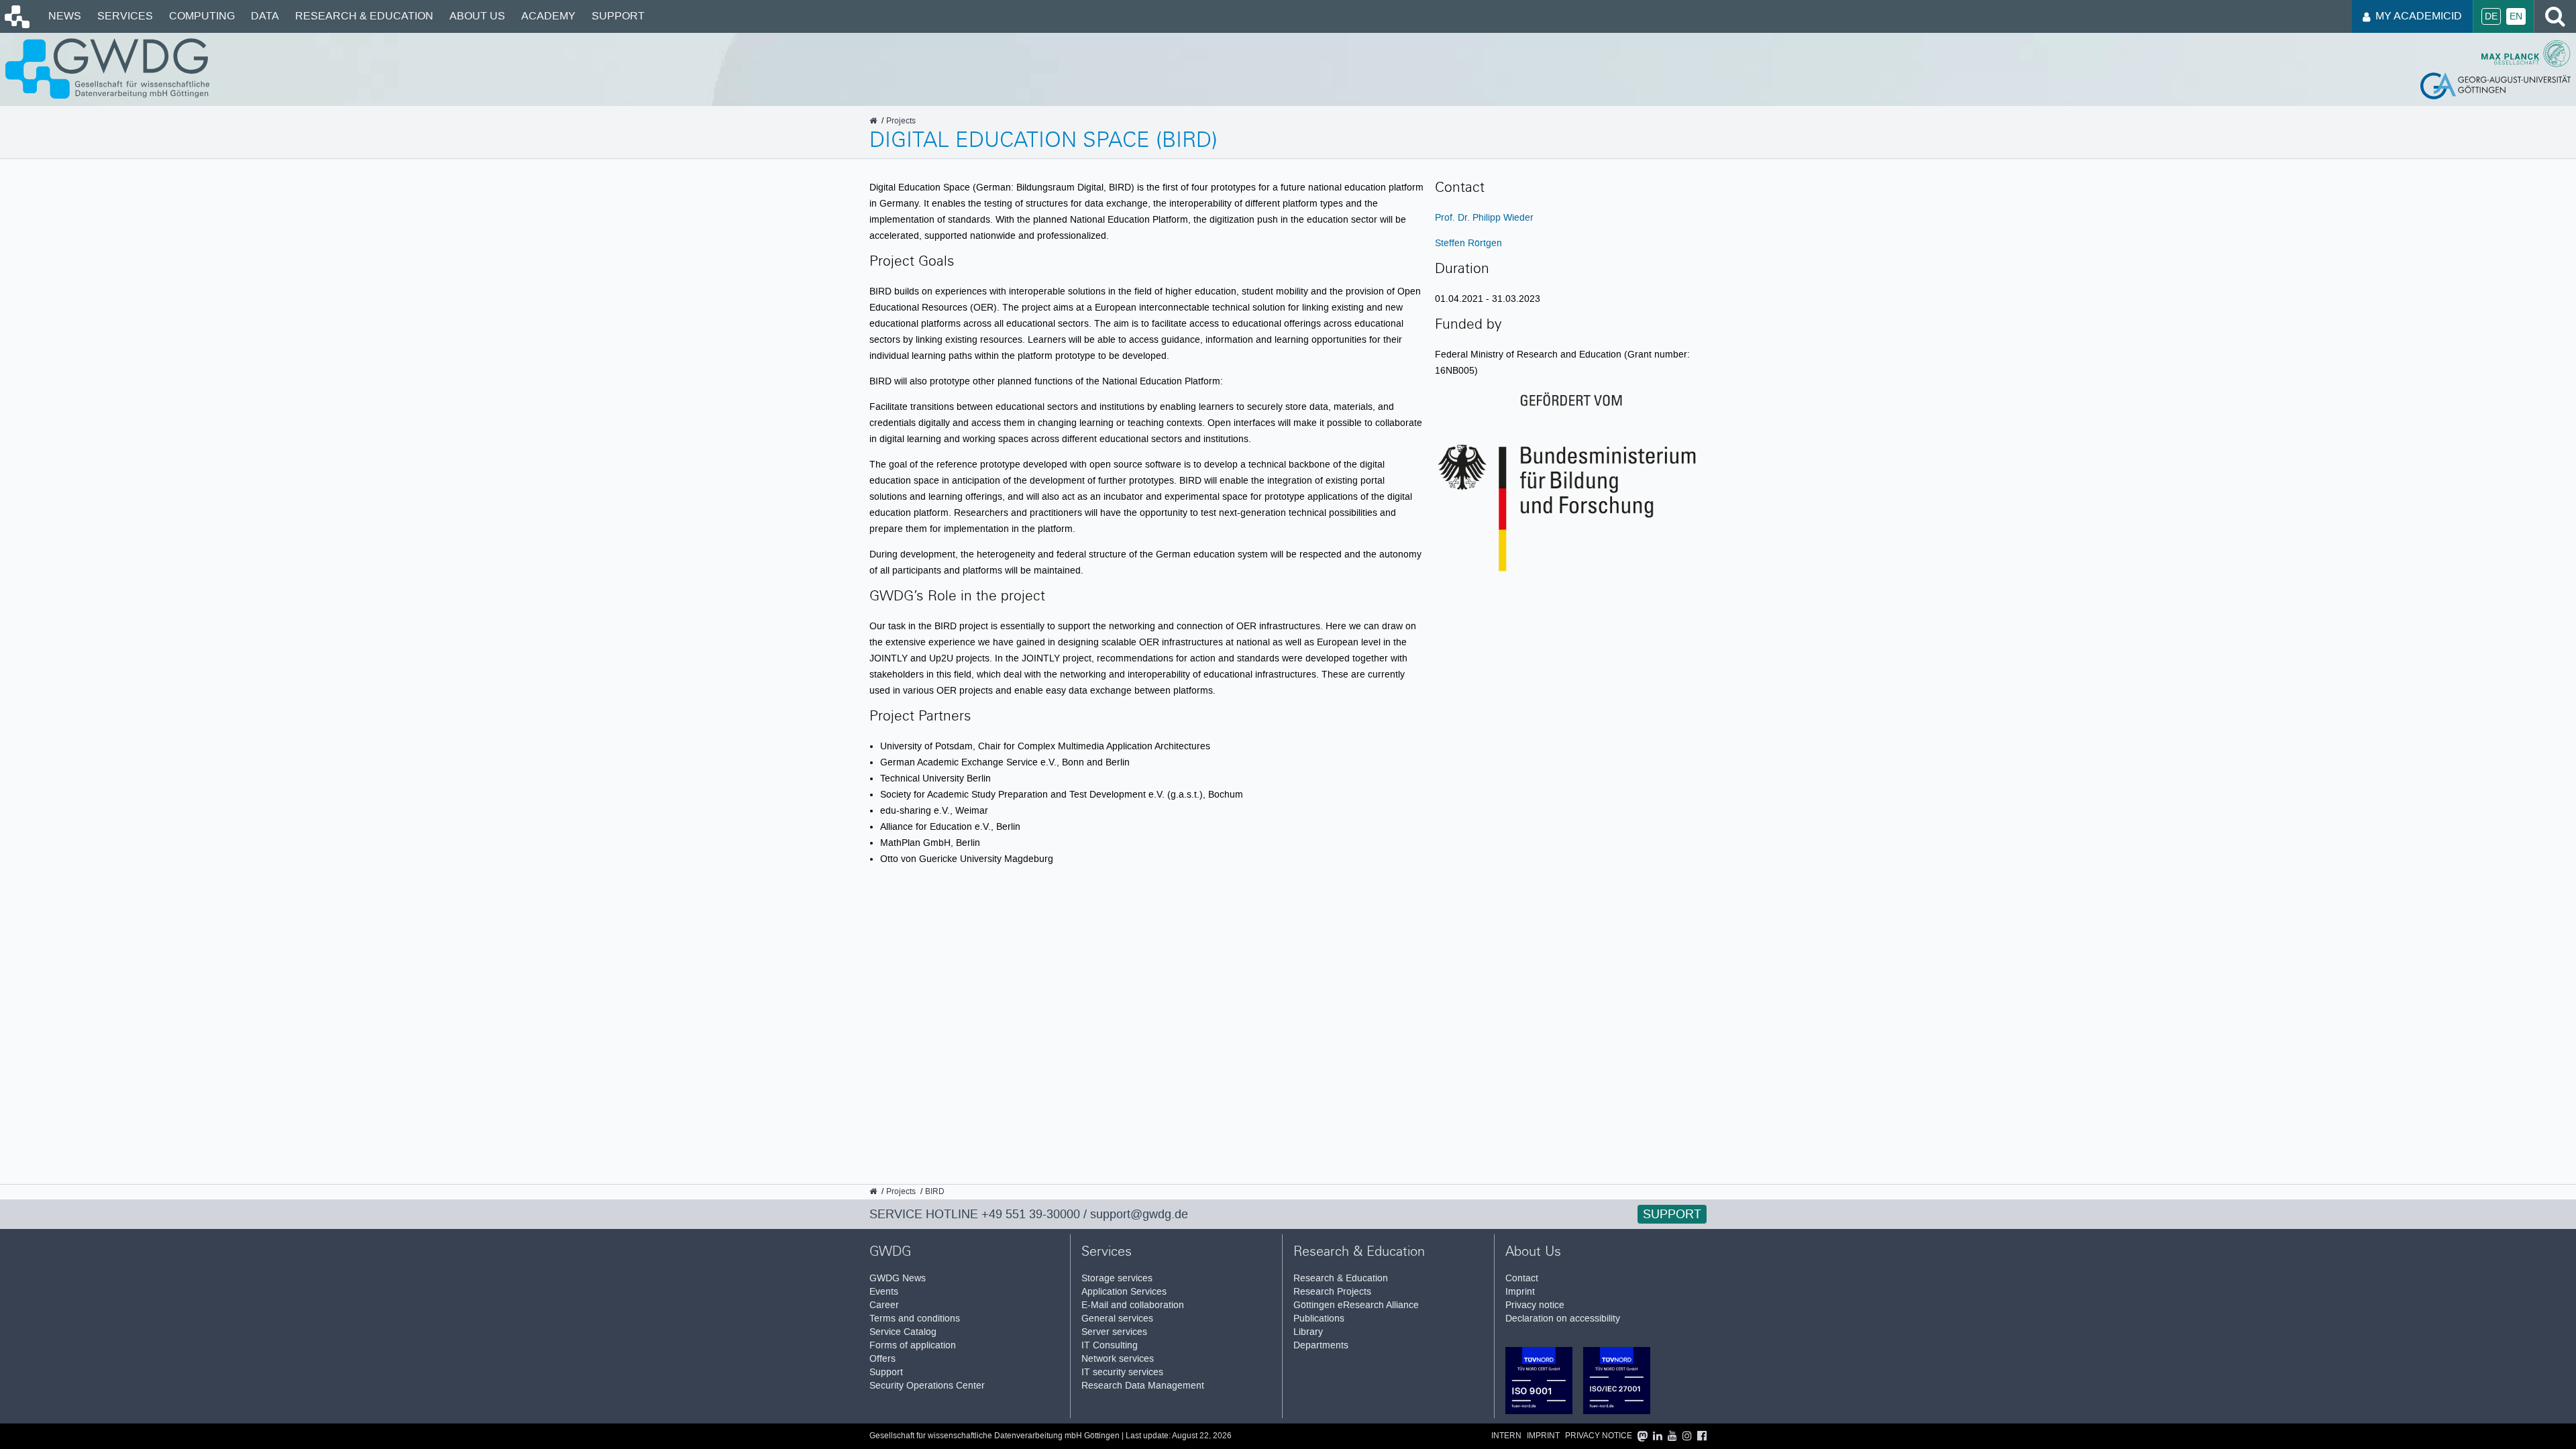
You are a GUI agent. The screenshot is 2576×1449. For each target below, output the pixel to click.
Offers (882, 1359)
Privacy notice (1535, 1305)
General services (1117, 1319)
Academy (548, 16)
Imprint (1520, 1292)
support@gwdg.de (1139, 1214)
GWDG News (898, 1278)
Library (1308, 1332)
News (65, 16)
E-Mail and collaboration (1133, 1305)
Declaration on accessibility (1563, 1319)
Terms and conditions (915, 1319)
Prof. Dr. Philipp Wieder (1484, 217)
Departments (1321, 1345)
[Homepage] (16, 25)
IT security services (1122, 1372)
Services (125, 16)
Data (265, 16)
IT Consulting (1110, 1345)
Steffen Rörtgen (1468, 243)
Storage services (1117, 1278)
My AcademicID (2419, 16)
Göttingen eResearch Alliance (1356, 1305)
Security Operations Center (927, 1386)
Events (884, 1292)
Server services (1114, 1332)
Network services (1118, 1359)
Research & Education (364, 16)
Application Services (1124, 1292)
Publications (1319, 1319)
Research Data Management (1143, 1386)
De (2491, 16)
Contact (1522, 1278)
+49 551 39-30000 (1031, 1214)
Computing (202, 16)
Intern (1506, 1436)
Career (884, 1305)
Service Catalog (903, 1332)
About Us (477, 16)
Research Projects (1332, 1292)
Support (618, 16)
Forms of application (913, 1345)
